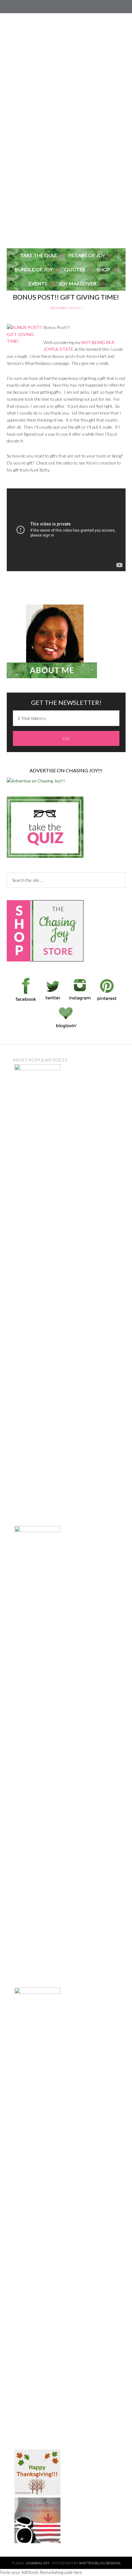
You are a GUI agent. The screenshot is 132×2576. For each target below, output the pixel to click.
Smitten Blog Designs (100, 2563)
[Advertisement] (66, 99)
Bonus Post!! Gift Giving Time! (66, 297)
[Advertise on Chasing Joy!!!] (36, 781)
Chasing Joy (66, 214)
